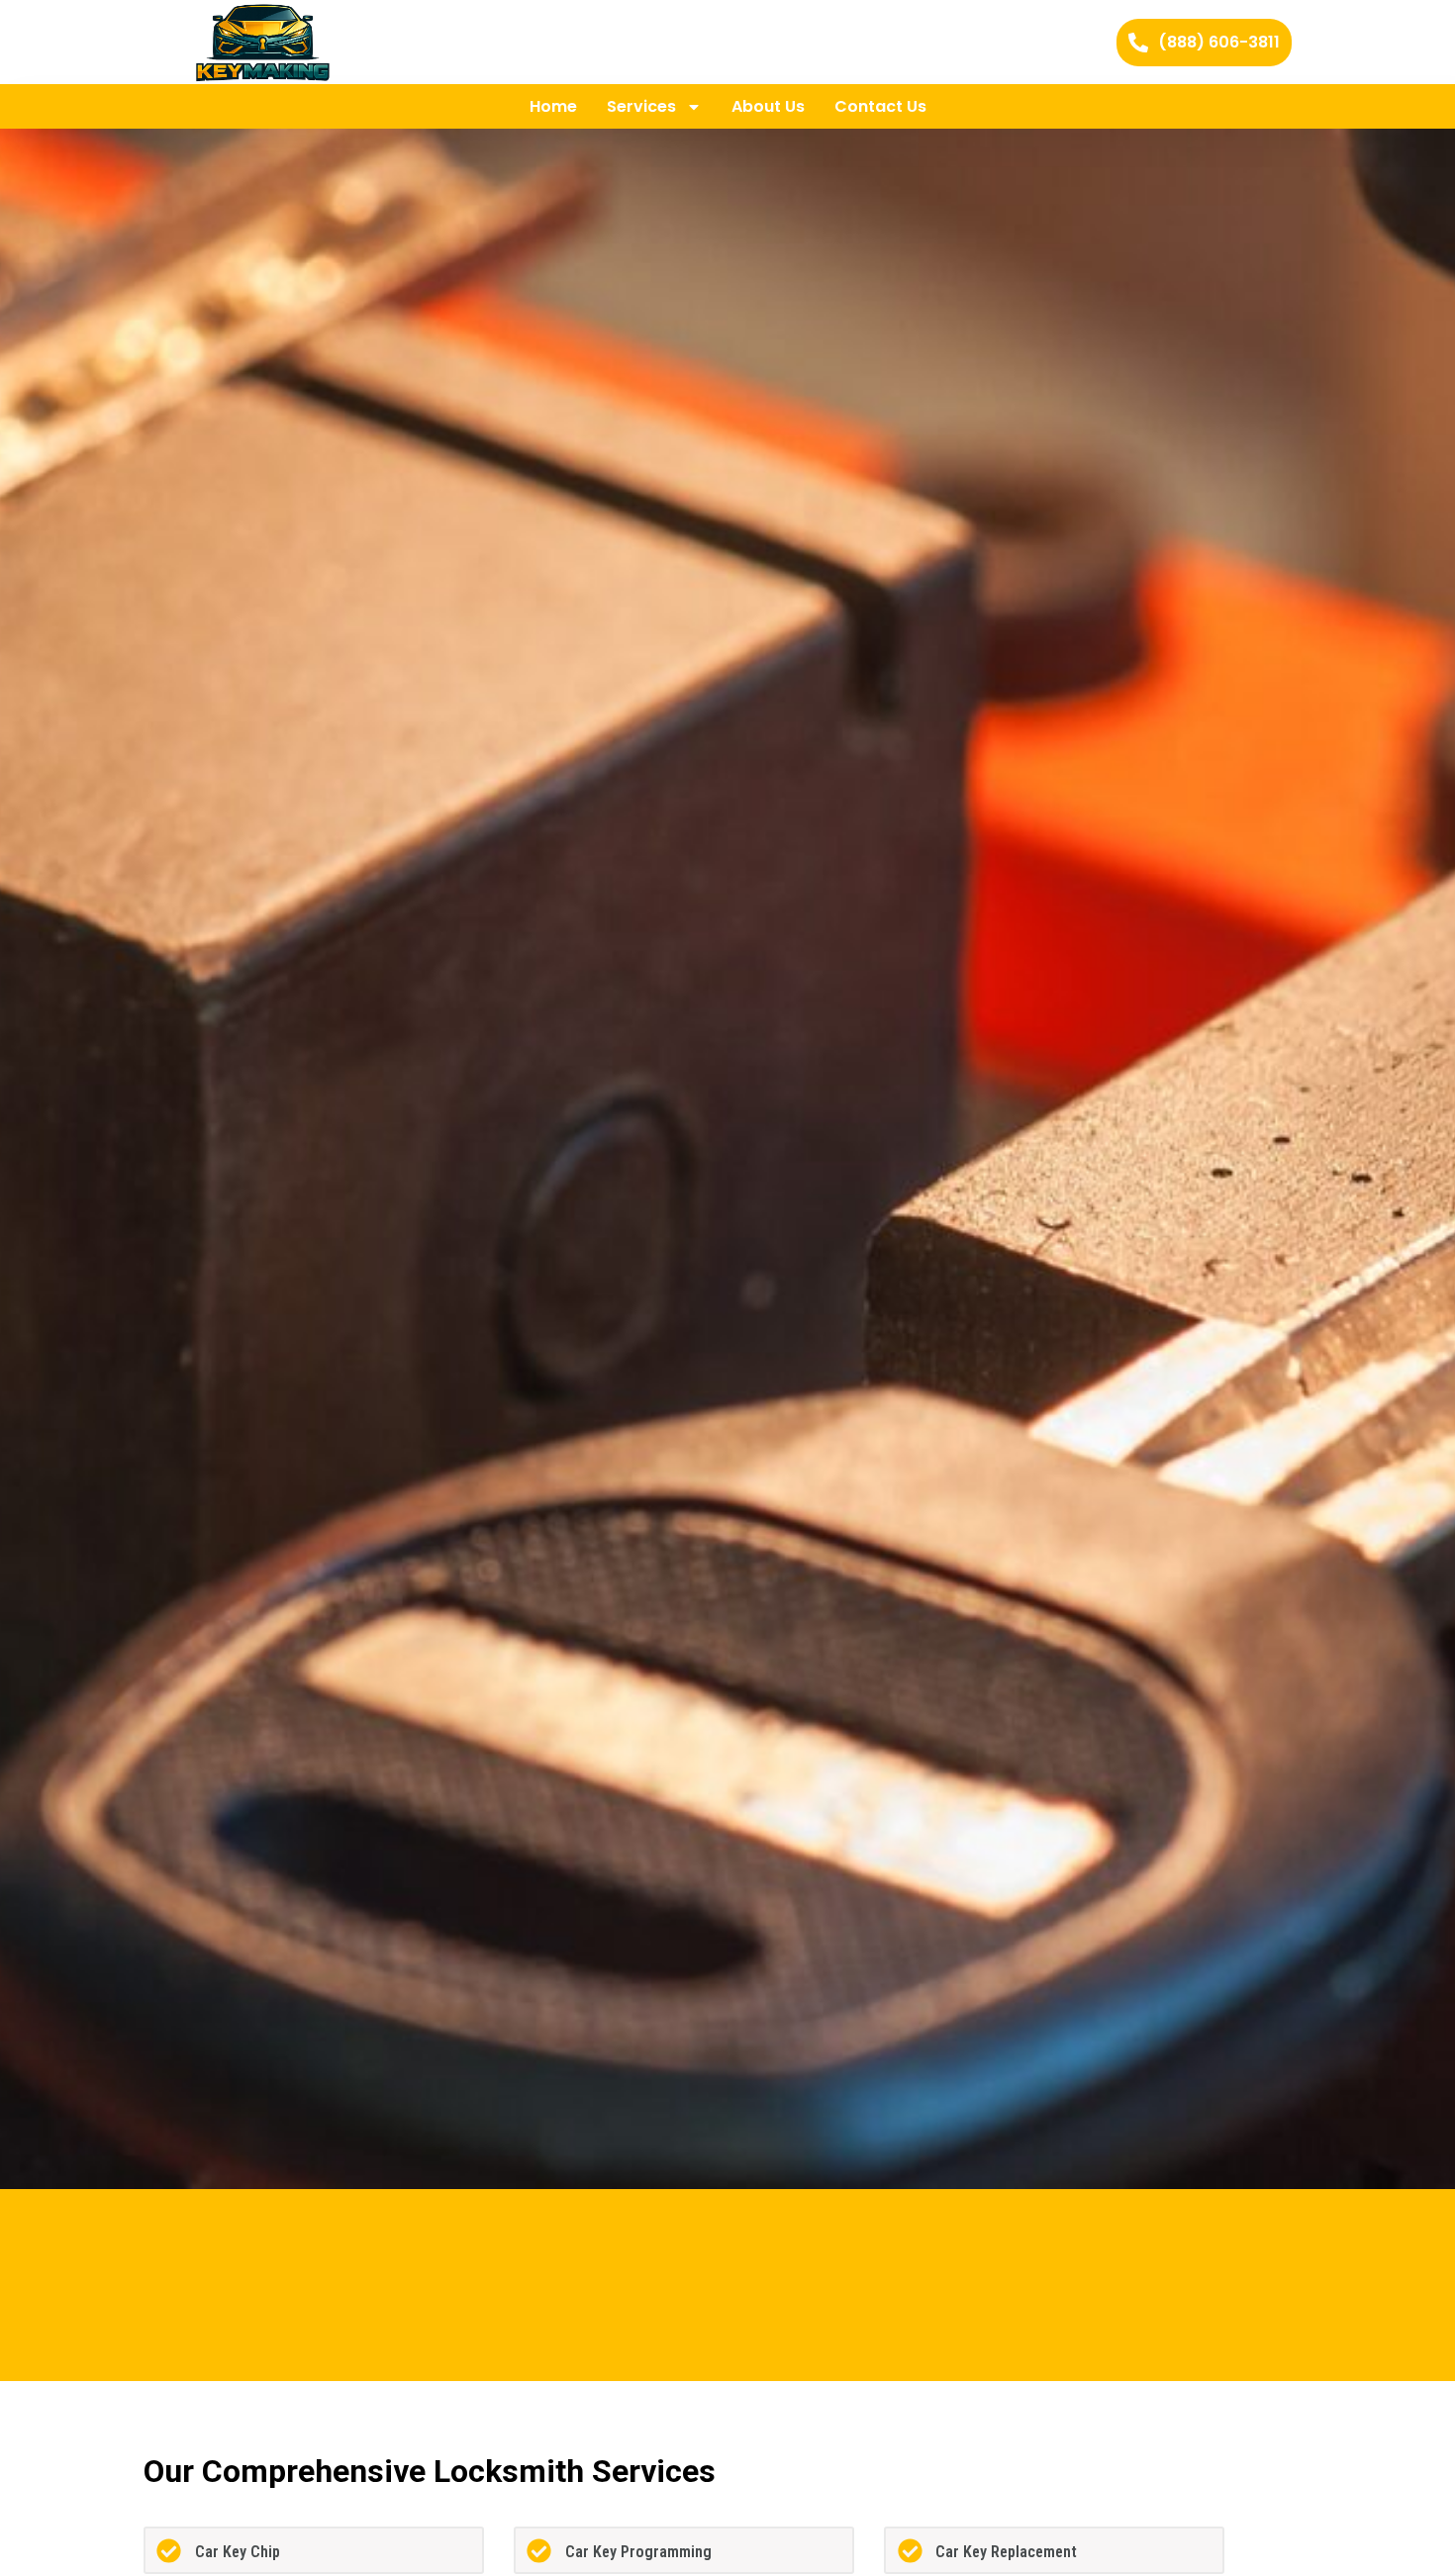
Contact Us (880, 106)
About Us (768, 106)
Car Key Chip (238, 2552)
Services (641, 106)
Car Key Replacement (1006, 2552)
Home (553, 106)
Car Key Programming (638, 2552)
